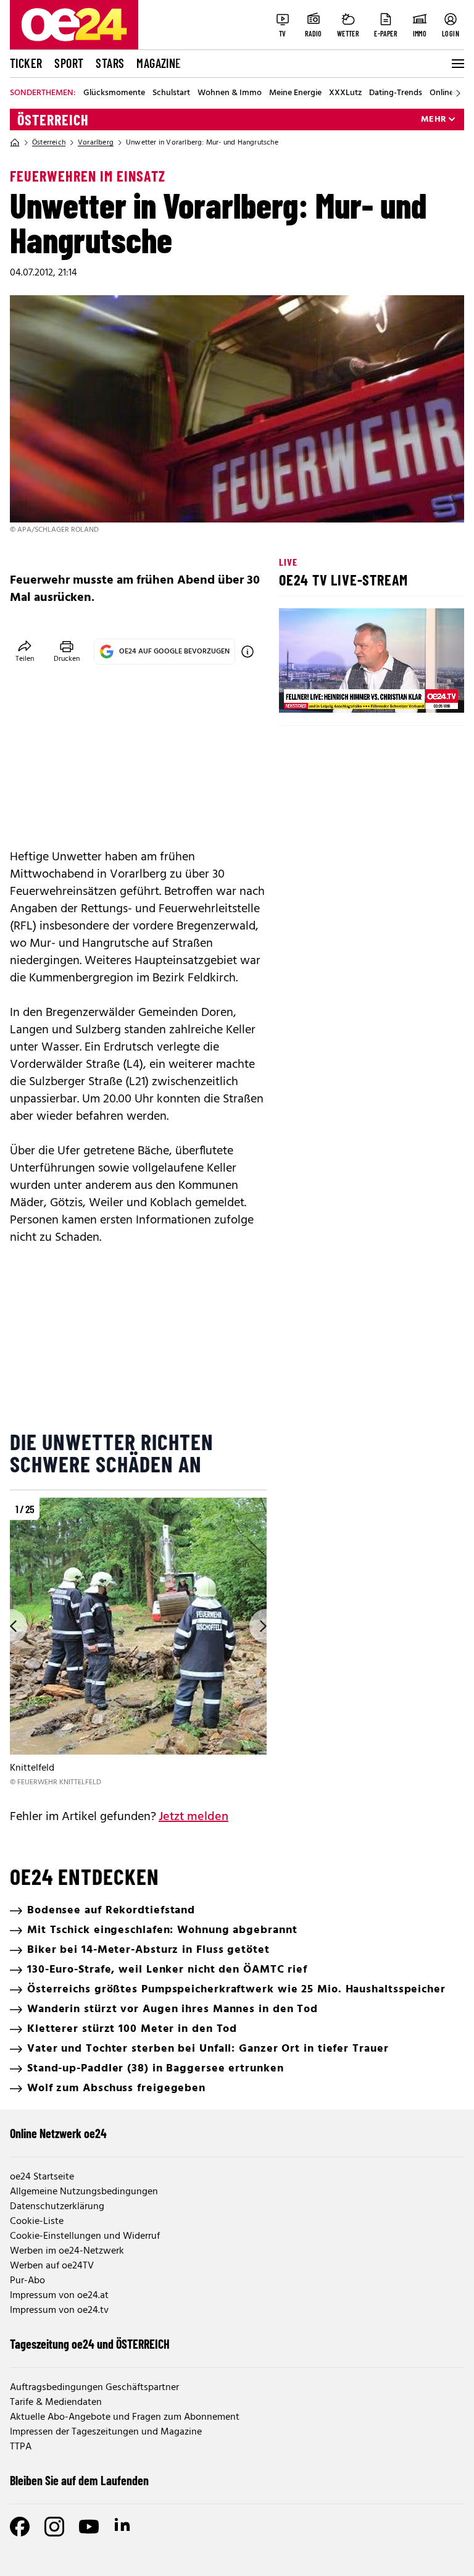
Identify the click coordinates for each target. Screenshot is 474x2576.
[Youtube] (89, 2527)
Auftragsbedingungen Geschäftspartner (94, 2388)
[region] (138, 1643)
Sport (69, 63)
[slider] (340, 693)
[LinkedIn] (123, 2527)
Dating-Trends (396, 93)
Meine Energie (295, 93)
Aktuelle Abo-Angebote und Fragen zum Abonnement (125, 2417)
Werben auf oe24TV (52, 2266)
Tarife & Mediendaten (56, 2402)
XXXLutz (345, 93)
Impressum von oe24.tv (59, 2310)
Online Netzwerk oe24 (58, 2133)
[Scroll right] (458, 93)
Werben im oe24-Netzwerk (67, 2251)
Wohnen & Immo (230, 93)
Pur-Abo (27, 2281)
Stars (110, 63)
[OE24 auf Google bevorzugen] (247, 652)
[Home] (15, 143)
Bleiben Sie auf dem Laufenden (79, 2480)
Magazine (159, 63)
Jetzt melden (193, 1817)
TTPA (21, 2447)
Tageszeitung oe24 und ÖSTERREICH (90, 2344)
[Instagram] (54, 2527)
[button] (299, 693)
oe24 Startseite (42, 2177)
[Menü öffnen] (457, 64)
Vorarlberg (96, 143)
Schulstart (171, 93)
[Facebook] (20, 2527)
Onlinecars (449, 93)
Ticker (26, 63)
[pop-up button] (425, 693)
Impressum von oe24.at (59, 2296)
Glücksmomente (114, 93)
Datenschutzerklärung (57, 2207)
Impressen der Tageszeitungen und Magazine (106, 2432)
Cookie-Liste (37, 2221)
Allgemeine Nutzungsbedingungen (84, 2192)
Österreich (53, 120)
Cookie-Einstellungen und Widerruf (85, 2236)
